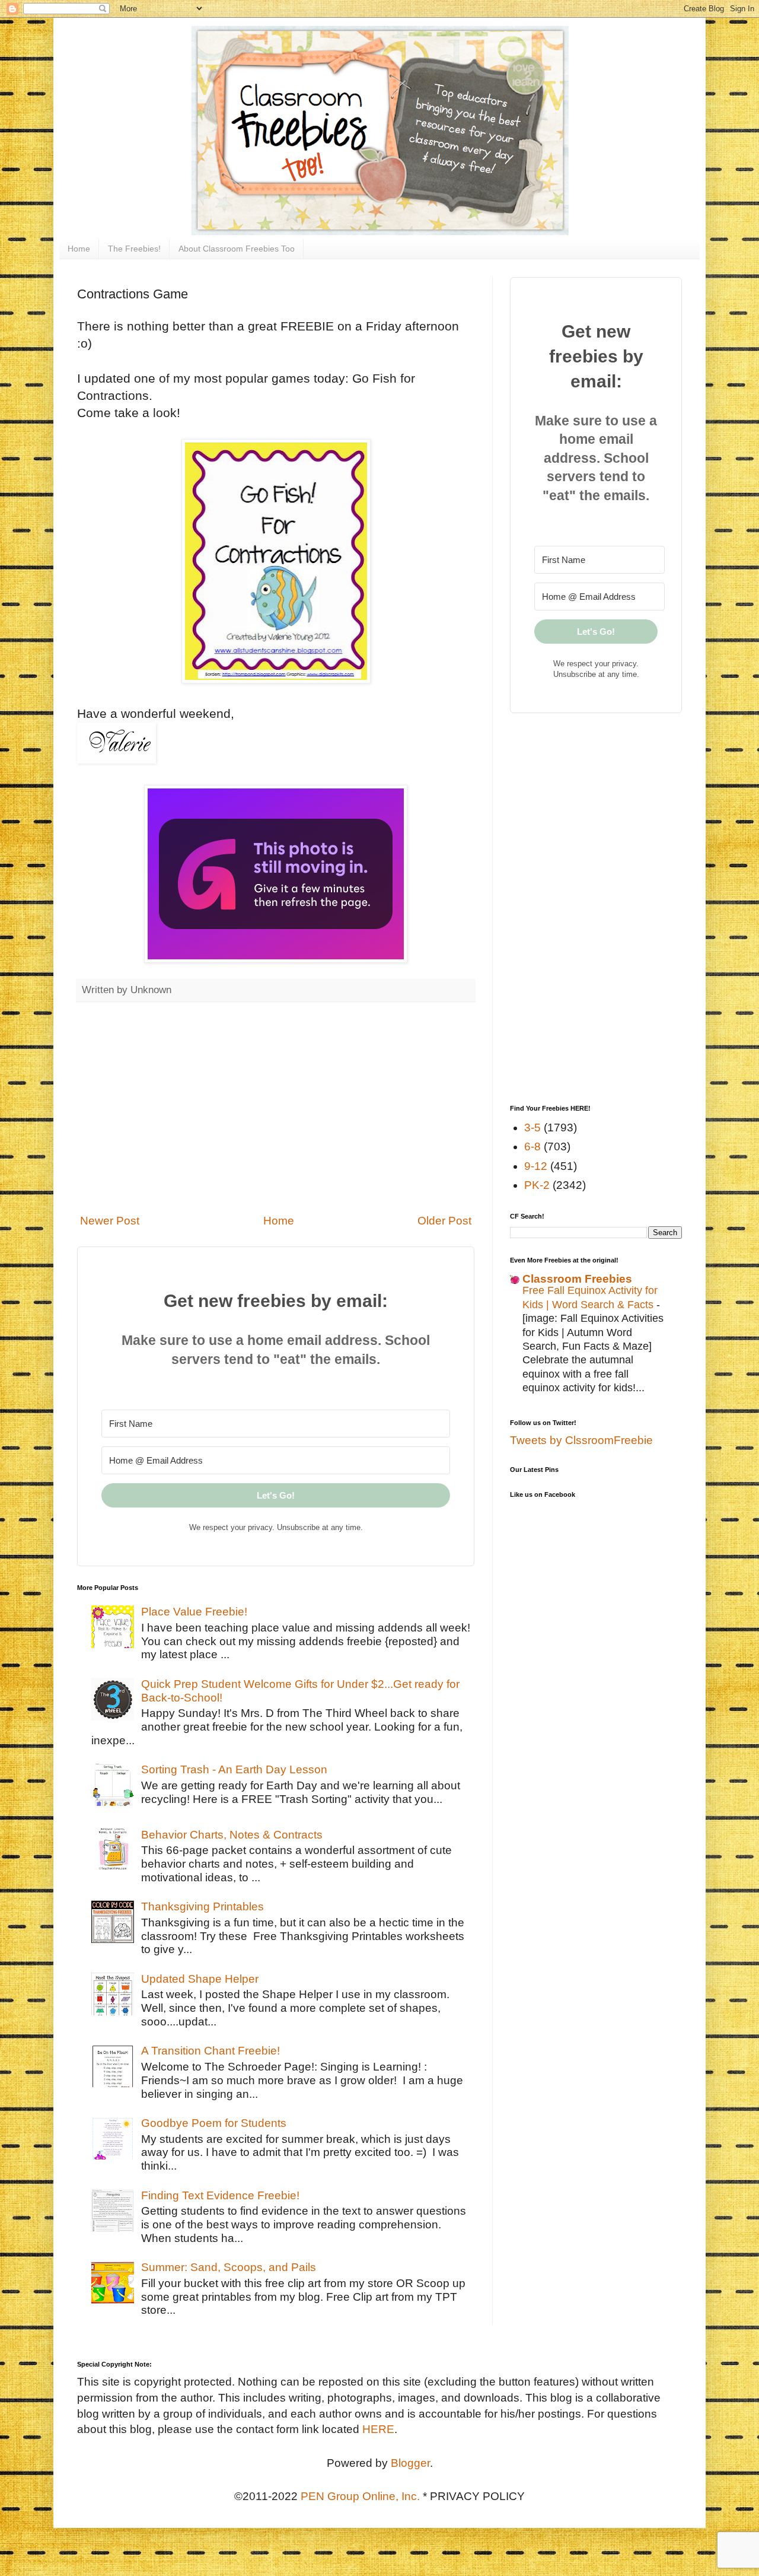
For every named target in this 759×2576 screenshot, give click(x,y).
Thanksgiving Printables (202, 1906)
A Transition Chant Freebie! (211, 2051)
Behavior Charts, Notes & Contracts (232, 1835)
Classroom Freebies (577, 1279)
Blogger (410, 2463)
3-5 (532, 1128)
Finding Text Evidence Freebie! (220, 2195)
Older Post (444, 1221)
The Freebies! (134, 249)
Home (79, 249)
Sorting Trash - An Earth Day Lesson (234, 1769)
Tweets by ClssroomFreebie (581, 1440)
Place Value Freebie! (194, 1612)
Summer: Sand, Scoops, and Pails (229, 2267)
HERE (378, 2429)
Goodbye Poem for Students (214, 2123)
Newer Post (110, 1221)
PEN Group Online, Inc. (360, 2496)
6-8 (532, 1147)
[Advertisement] (276, 1108)
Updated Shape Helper (200, 1979)
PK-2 (537, 1185)
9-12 (536, 1166)
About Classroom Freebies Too (237, 249)
